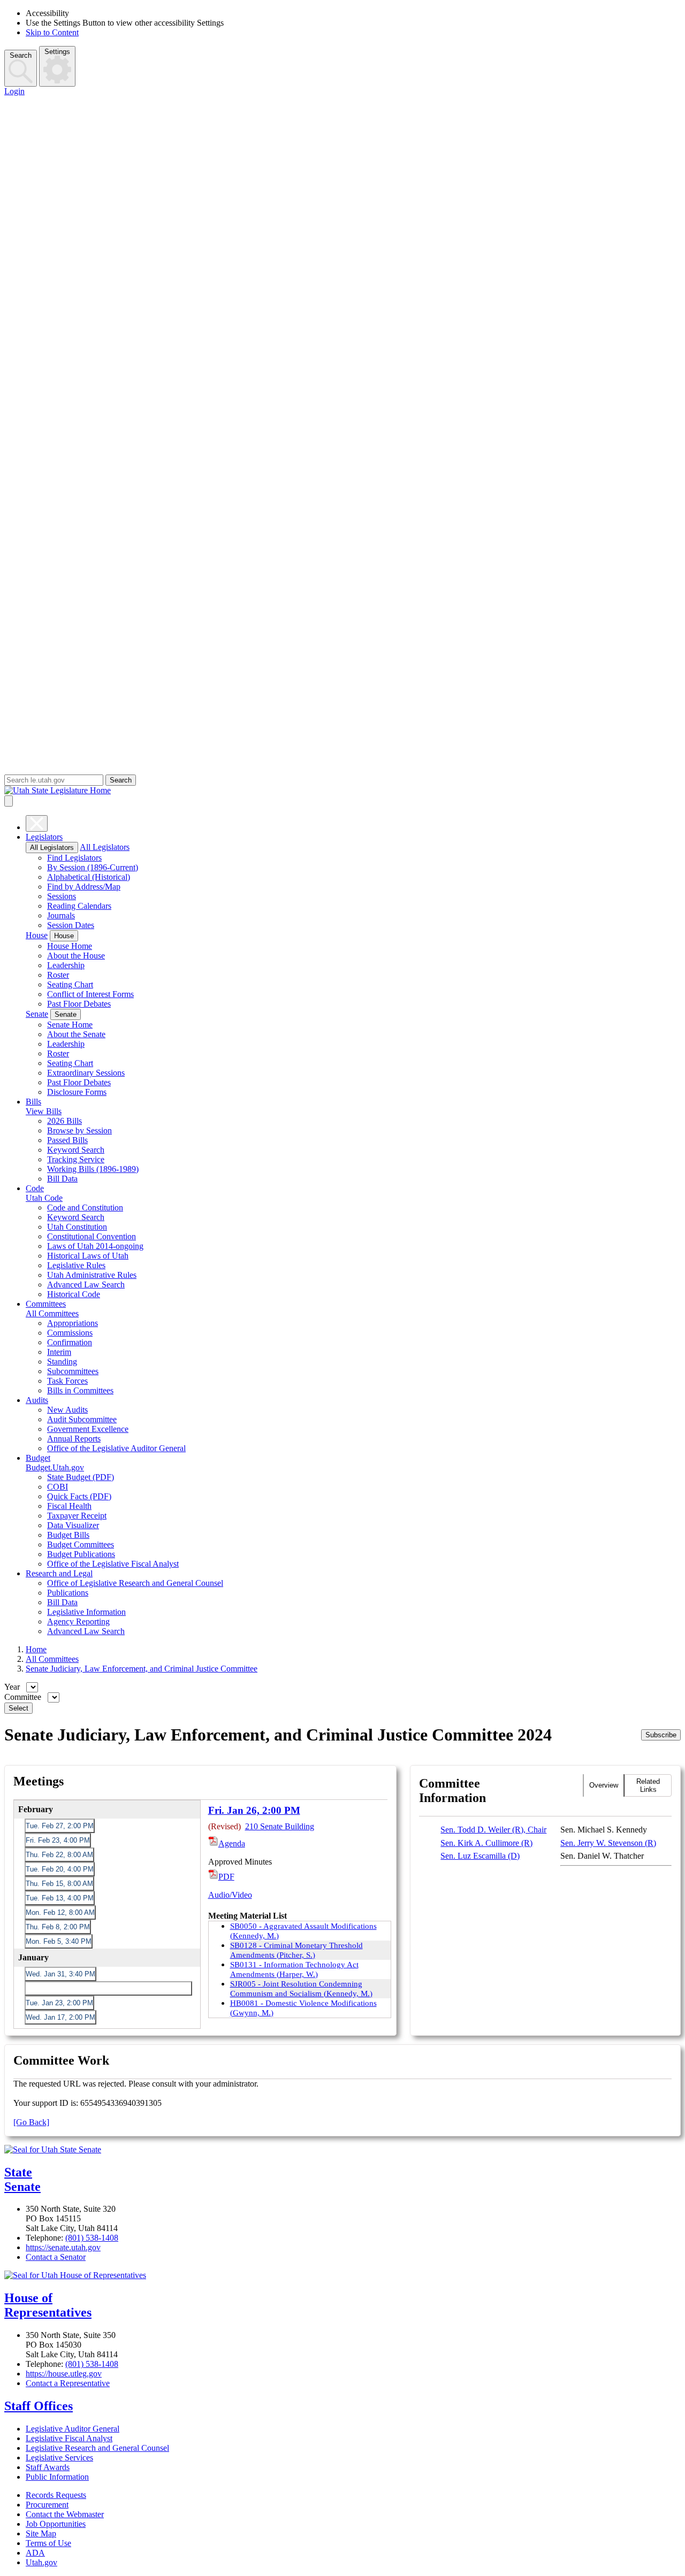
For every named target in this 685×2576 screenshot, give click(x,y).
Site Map (41, 2533)
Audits (37, 1400)
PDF (226, 1877)
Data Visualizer (73, 1525)
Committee (24, 1697)
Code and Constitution (85, 1207)
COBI (58, 1487)
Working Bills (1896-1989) (93, 1169)
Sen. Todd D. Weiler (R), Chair (493, 1830)
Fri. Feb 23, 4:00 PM (58, 1840)
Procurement (47, 2505)
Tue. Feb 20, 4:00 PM (60, 1869)
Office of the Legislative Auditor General (116, 1448)
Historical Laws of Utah (88, 1256)
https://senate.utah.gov (63, 2247)
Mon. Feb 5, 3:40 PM (59, 1941)
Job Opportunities (56, 2524)
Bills (33, 1102)
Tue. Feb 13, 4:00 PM (60, 1898)
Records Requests (56, 2495)
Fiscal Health (69, 1506)
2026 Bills (64, 1121)
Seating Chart (70, 984)
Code (35, 1188)
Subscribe (661, 1735)
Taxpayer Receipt (77, 1516)
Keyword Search (76, 1150)
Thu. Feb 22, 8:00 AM (59, 1855)
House (37, 935)
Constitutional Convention (92, 1236)
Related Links (648, 1785)
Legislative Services (59, 2458)
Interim (59, 1352)
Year (13, 1687)
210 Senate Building (280, 1826)
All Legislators (52, 848)
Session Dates (71, 925)
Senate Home (70, 1025)
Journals (61, 915)
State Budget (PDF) (81, 1477)
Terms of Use (48, 2543)
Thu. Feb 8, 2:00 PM (58, 1927)
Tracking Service (76, 1159)
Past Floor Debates (79, 1004)
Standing (62, 1362)
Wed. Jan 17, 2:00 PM (60, 2017)
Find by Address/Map (84, 887)
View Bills (44, 1111)
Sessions (62, 896)
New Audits (67, 1410)
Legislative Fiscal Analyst (69, 2438)
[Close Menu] (37, 823)
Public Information (57, 2477)
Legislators (44, 837)
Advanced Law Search (86, 1285)
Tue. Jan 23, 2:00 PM (59, 2003)
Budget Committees (81, 1544)
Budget (38, 1458)
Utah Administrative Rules (92, 1275)
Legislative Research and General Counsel (97, 2448)
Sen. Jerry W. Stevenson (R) (608, 1843)
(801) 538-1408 (92, 2238)
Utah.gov (41, 2562)
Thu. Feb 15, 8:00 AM (59, 1884)
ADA (35, 2553)
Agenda (232, 1843)
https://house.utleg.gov (64, 2374)
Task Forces (67, 1381)
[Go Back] (31, 2122)
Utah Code (44, 1198)
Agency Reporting (78, 1621)
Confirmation (70, 1342)
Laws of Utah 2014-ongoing (95, 1246)
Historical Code (74, 1294)
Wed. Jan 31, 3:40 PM (60, 1974)
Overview (604, 1785)
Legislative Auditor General (73, 2429)
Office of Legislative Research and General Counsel (135, 1583)
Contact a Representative (68, 2383)
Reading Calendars (79, 906)
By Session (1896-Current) (93, 867)
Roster (58, 975)
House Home (70, 946)
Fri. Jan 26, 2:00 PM (58, 1988)
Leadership (66, 965)
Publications (68, 1593)
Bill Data (62, 1179)
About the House (76, 956)
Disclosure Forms (77, 1092)
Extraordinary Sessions (86, 1073)
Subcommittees (73, 1371)
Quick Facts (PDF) (79, 1496)
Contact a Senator (56, 2257)
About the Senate (76, 1034)
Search (21, 55)
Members (563, 1785)
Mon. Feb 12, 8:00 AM (60, 1912)
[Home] (342, 791)
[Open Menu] (9, 801)
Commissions (70, 1333)
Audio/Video (230, 1895)
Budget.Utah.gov (55, 1467)
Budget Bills (68, 1535)
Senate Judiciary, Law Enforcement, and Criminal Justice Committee (142, 1669)
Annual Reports (74, 1439)
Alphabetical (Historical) (89, 877)
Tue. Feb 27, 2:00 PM (60, 1826)
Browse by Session (79, 1130)
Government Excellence (88, 1429)
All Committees (52, 1313)
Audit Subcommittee (82, 1419)
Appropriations (73, 1323)
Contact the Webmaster (65, 2514)
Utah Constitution (77, 1227)
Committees (46, 1304)
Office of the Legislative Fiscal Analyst (113, 1564)
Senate (37, 1014)
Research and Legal (59, 1573)
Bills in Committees (80, 1390)
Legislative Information (86, 1612)
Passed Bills (67, 1140)
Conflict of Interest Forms (90, 994)
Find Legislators (74, 858)
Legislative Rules (76, 1265)
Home (36, 1649)
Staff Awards (48, 2467)
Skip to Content (52, 32)
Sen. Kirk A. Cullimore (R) (486, 1843)
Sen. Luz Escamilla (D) (480, 1856)
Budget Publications (81, 1554)
